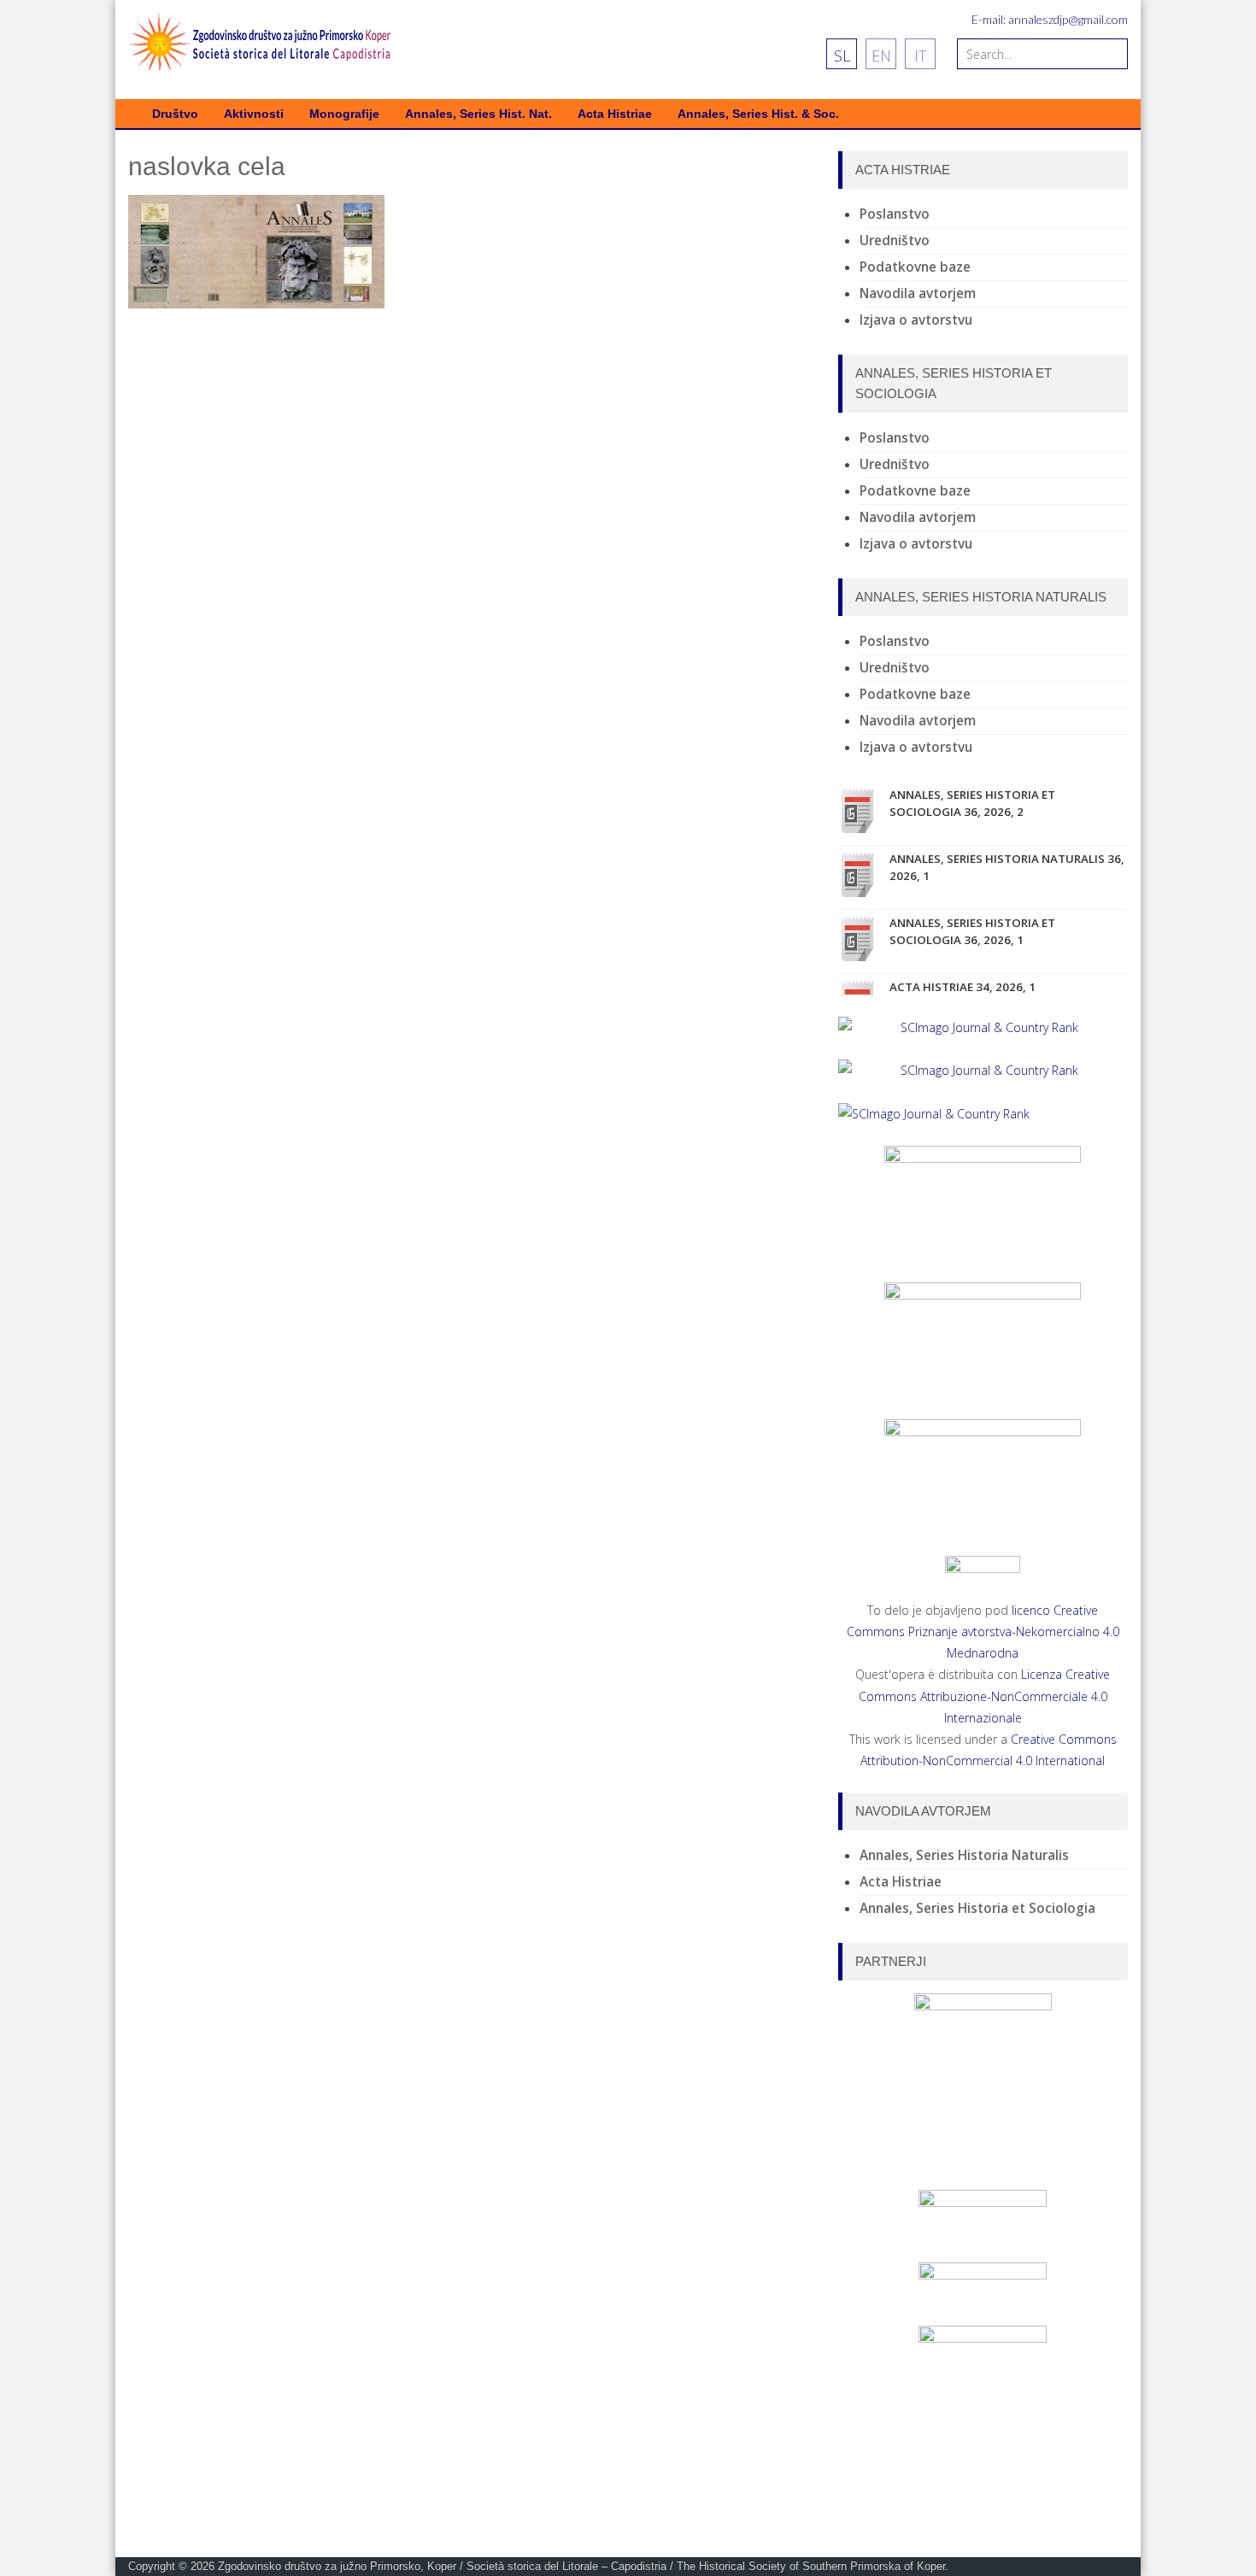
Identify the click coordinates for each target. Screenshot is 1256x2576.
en (881, 56)
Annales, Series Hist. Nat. (478, 114)
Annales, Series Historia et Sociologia (977, 1908)
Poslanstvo (895, 214)
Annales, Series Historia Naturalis (964, 1855)
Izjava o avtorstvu (916, 320)
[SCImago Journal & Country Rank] (983, 1027)
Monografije (344, 114)
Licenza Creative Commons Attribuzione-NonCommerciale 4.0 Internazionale (985, 1696)
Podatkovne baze (915, 267)
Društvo (175, 114)
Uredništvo (895, 241)
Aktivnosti (254, 114)
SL (842, 56)
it (920, 56)
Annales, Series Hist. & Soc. (758, 114)
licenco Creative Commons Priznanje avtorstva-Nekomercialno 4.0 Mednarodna (983, 1631)
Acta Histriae (615, 114)
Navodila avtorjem (918, 293)
